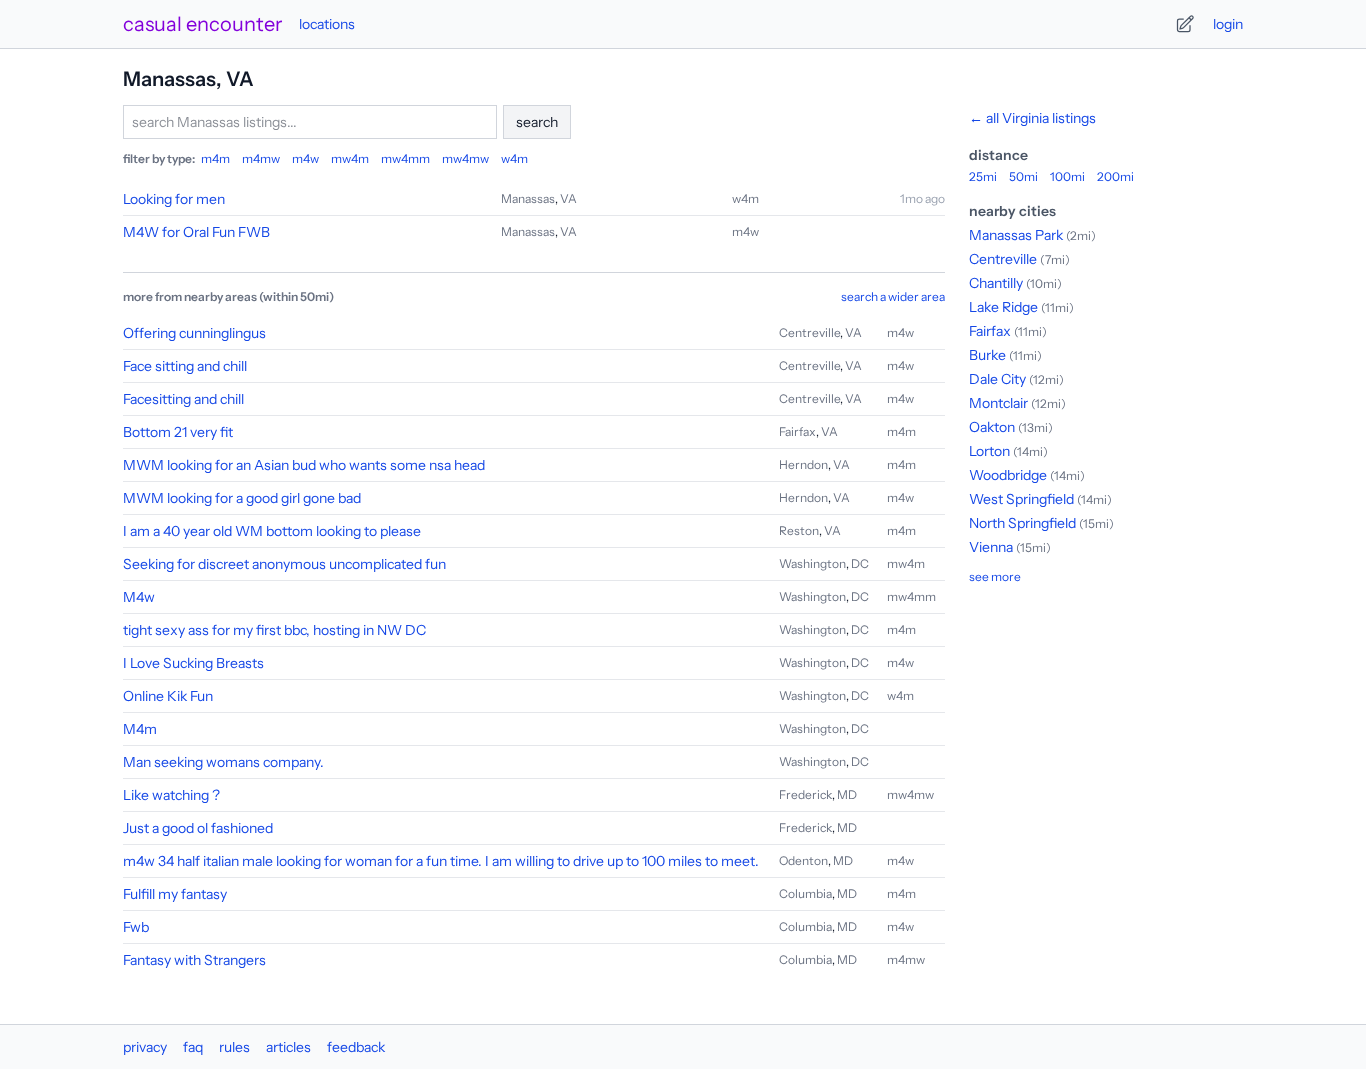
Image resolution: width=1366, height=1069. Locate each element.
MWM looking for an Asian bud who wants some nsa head (304, 465)
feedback (356, 1047)
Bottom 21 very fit (178, 432)
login (1228, 24)
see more (995, 576)
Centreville (809, 332)
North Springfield (1022, 523)
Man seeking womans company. (223, 762)
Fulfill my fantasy (175, 894)
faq (193, 1047)
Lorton (989, 451)
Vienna (991, 547)
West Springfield (1021, 499)
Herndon (803, 464)
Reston (799, 530)
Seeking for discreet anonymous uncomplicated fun (284, 564)
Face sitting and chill (185, 366)
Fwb (136, 927)
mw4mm (405, 158)
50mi (1023, 176)
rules (234, 1047)
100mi (1067, 176)
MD (847, 794)
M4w (139, 597)
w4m (514, 158)
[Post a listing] (1185, 24)
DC (860, 563)
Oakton (992, 427)
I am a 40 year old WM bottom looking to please (272, 531)
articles (288, 1047)
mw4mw (465, 158)
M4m (140, 729)
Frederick (805, 794)
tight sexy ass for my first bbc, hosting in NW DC (274, 630)
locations (327, 24)
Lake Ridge (1003, 307)
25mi (983, 176)
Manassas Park (1016, 235)
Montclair (998, 403)
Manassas (528, 198)
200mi (1115, 176)
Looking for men (174, 199)
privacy (145, 1047)
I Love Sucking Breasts (193, 663)
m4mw (261, 158)
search (537, 122)
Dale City (997, 379)
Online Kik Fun (168, 696)
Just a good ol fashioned (198, 828)
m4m (215, 158)
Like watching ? (171, 795)
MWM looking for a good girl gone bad (242, 498)
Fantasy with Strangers (194, 960)
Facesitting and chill (183, 399)
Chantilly (996, 283)
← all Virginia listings (1032, 118)
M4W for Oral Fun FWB (196, 232)
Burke (987, 355)
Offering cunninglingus (194, 333)
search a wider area (893, 296)
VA (568, 198)
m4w (305, 158)
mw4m (350, 158)
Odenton (803, 860)
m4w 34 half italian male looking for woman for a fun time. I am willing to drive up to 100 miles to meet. (441, 861)
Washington (812, 563)
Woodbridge (1008, 475)
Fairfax (797, 431)
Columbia (805, 893)
